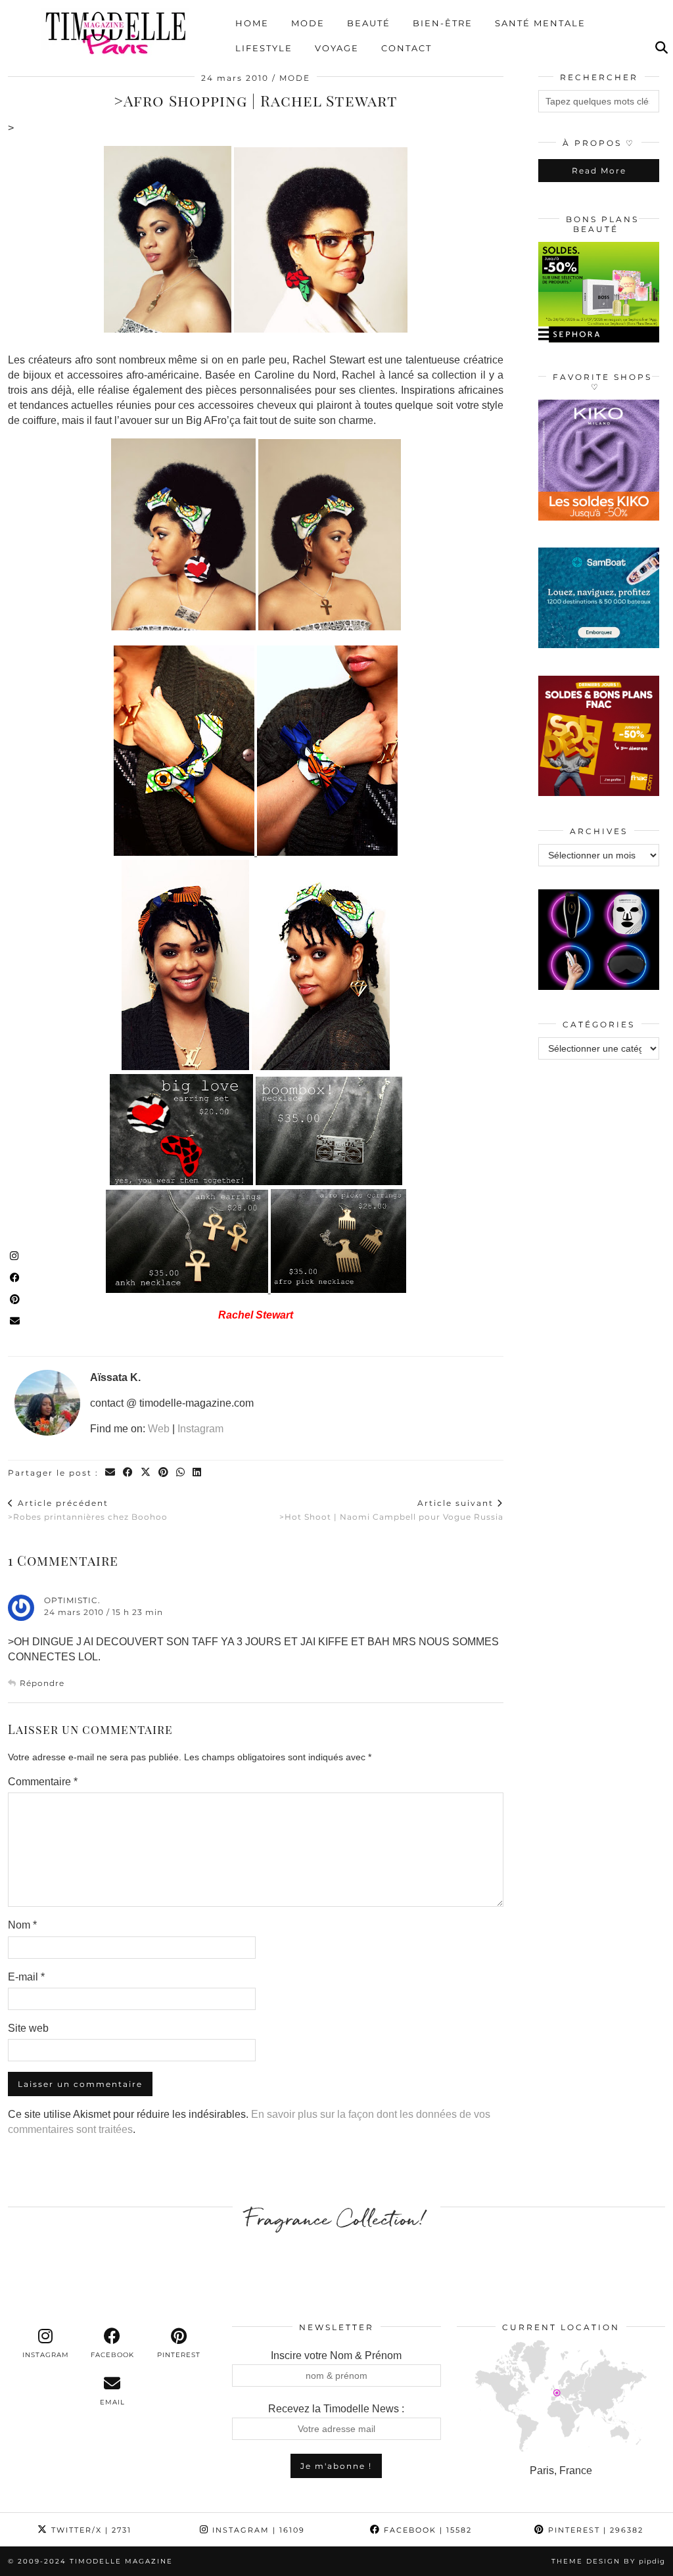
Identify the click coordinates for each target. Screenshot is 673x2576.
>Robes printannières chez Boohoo (88, 1510)
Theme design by (608, 2561)
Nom (22, 1925)
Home (252, 23)
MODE (295, 78)
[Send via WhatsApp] (181, 1473)
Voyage (337, 48)
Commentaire (43, 1782)
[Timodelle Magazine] (115, 32)
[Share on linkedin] (197, 1473)
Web (159, 1429)
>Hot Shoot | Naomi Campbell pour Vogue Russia (391, 1510)
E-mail (26, 1977)
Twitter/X (90, 2530)
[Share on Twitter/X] (146, 1473)
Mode (308, 23)
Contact (406, 48)
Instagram (200, 1429)
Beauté (369, 23)
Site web (28, 2028)
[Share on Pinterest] (164, 1473)
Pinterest (594, 2530)
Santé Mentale (540, 23)
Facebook (426, 2530)
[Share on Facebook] (128, 1473)
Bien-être (443, 23)
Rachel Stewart (256, 1315)
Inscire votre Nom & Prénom (336, 2355)
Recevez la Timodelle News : (336, 2409)
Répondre (42, 1683)
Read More (599, 171)
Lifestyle (264, 48)
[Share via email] (111, 1473)
